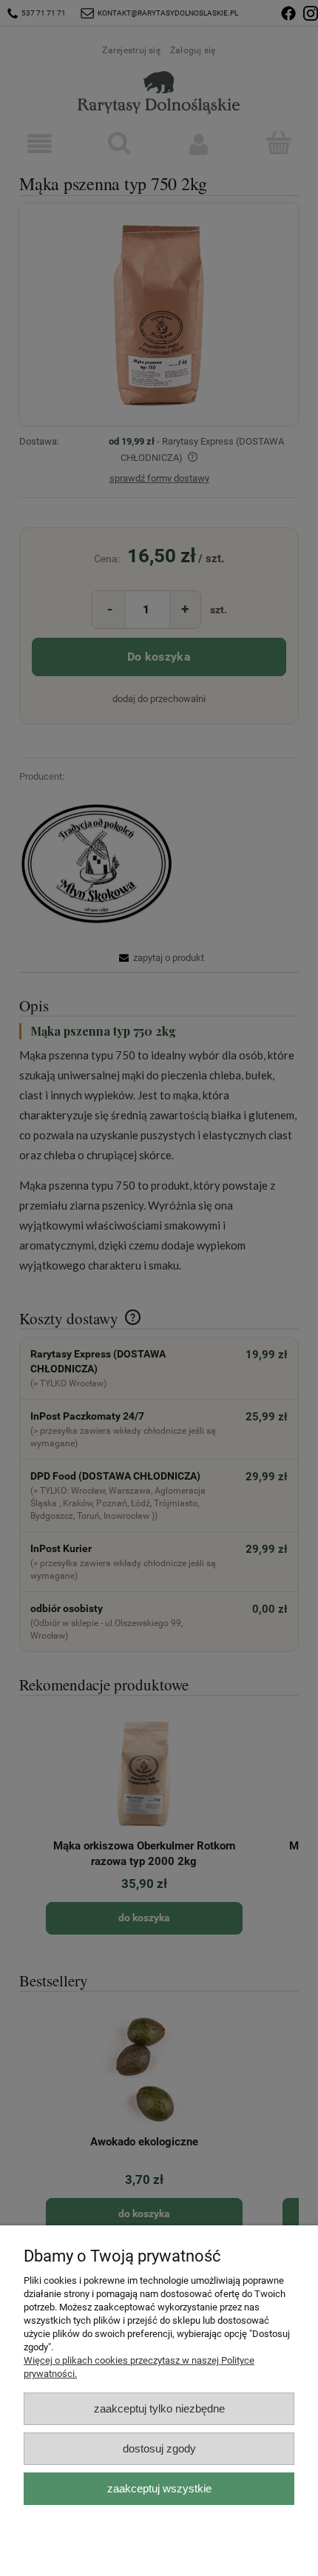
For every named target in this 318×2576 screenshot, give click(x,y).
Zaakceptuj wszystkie (159, 2488)
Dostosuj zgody (159, 2448)
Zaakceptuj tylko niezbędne (159, 2408)
